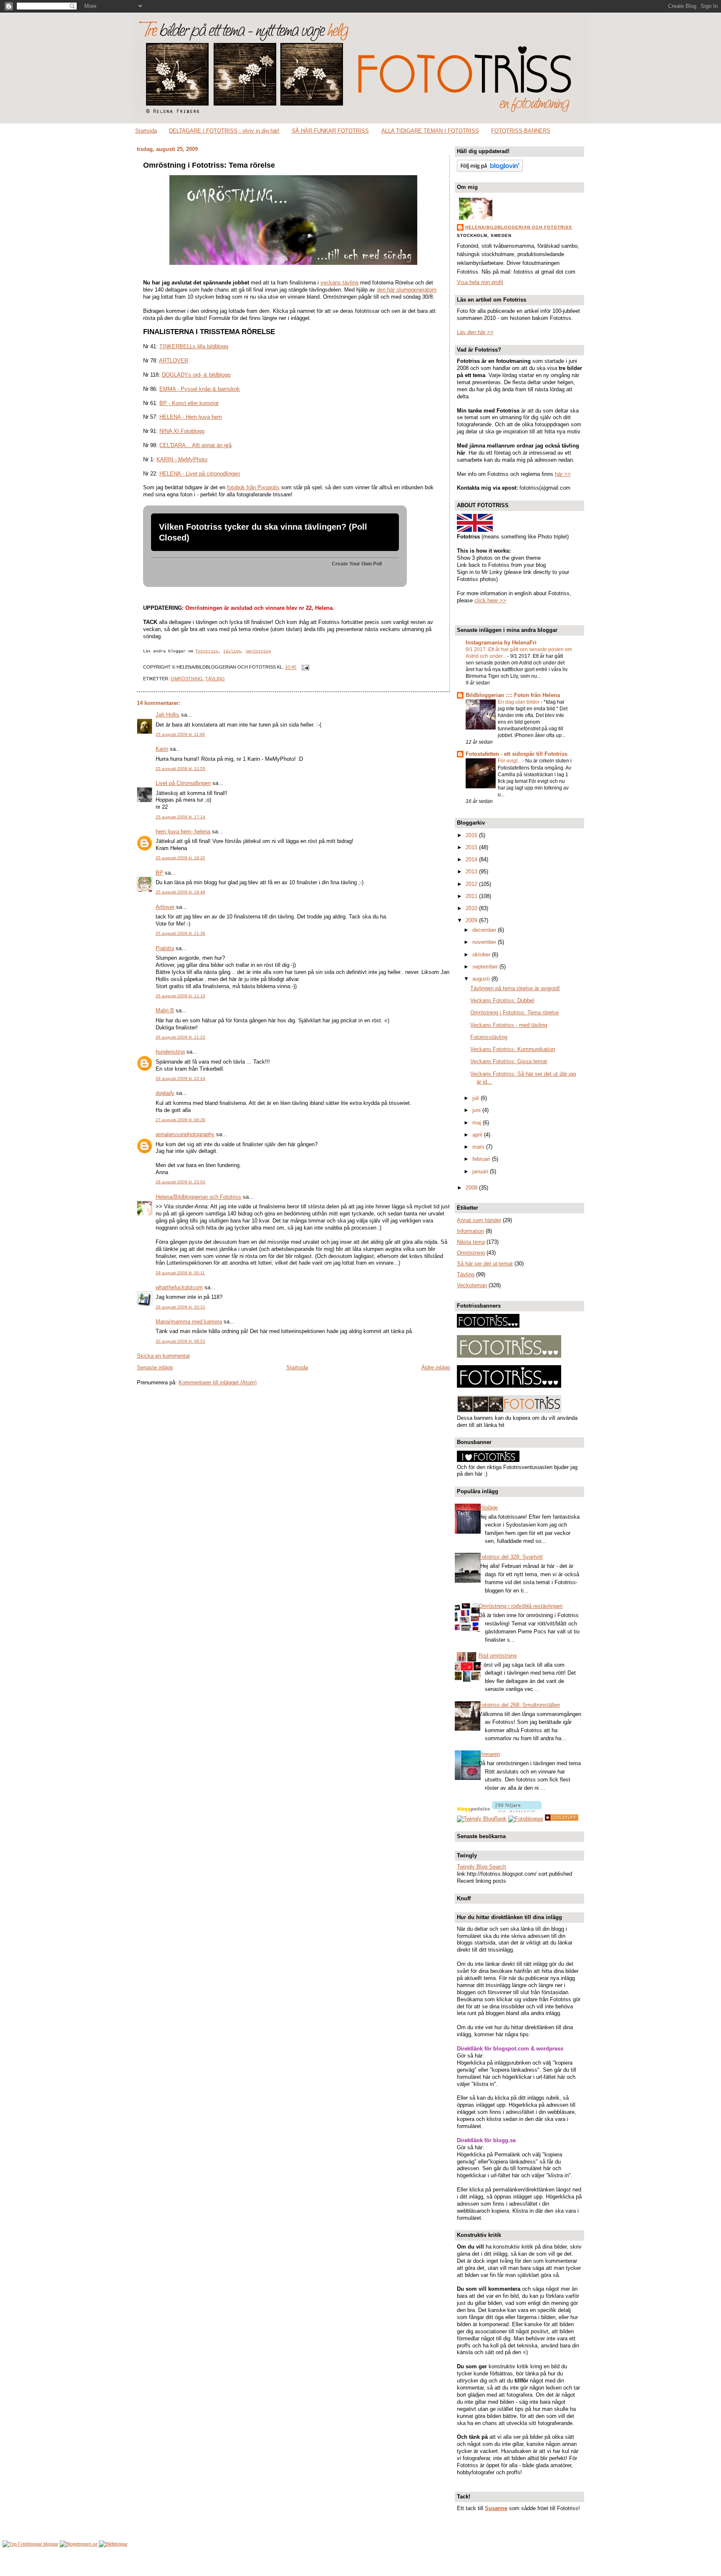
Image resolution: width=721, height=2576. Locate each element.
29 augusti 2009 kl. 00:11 (180, 1273)
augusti (482, 979)
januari (481, 1171)
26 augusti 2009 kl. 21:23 (180, 1037)
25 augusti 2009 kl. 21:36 (180, 933)
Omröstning (187, 679)
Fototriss (207, 651)
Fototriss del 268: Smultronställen (519, 1705)
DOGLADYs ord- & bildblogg (196, 375)
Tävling (215, 679)
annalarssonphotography (185, 1134)
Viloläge (488, 1508)
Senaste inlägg (155, 1367)
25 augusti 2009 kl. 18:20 (180, 858)
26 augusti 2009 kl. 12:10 (180, 996)
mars (479, 1147)
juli (476, 1098)
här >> (563, 474)
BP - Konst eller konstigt (189, 403)
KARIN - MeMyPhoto (182, 459)
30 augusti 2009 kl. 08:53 (180, 1341)
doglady (165, 1093)
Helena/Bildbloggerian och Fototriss (198, 1197)
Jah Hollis (168, 715)
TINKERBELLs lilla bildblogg (194, 346)
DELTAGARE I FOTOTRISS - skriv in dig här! (224, 131)
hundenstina (170, 1052)
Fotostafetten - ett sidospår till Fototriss (517, 754)
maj (478, 1123)
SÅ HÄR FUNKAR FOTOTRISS (330, 131)
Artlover (165, 907)
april (478, 1135)
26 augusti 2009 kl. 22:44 (180, 1078)
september (486, 967)
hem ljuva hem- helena (183, 831)
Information (470, 1231)
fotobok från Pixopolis (253, 487)
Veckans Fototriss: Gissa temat (509, 1061)
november (485, 942)
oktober (482, 955)
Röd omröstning (498, 1656)
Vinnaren (489, 1754)
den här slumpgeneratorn (407, 290)
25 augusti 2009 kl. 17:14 (180, 817)
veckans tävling (339, 283)
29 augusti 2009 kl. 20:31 (180, 1307)
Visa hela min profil (480, 282)
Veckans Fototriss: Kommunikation (513, 1049)
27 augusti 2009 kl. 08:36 (180, 1120)
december (485, 930)
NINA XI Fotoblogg (182, 431)
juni (477, 1110)
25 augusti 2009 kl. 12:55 (180, 769)
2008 (472, 1188)
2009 (472, 920)
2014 (472, 859)
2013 (472, 872)
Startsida (146, 131)
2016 (472, 835)
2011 (472, 896)
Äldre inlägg (436, 1367)
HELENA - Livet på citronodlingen (200, 474)
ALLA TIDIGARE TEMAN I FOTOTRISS (430, 131)
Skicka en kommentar (163, 1356)
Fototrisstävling (489, 1037)
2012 (472, 884)
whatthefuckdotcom (179, 1287)
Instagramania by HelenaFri (501, 643)
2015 (472, 847)
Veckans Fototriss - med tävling (509, 1025)
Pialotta (165, 948)
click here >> (490, 600)
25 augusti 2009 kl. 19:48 (180, 892)
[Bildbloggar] (113, 2544)
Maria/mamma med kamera (189, 1322)
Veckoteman (472, 1285)
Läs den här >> (475, 332)
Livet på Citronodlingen (183, 783)
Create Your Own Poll (357, 564)
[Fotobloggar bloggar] (30, 2544)
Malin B (165, 1010)
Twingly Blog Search (482, 1867)
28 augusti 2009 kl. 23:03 (180, 1182)
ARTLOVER (174, 361)
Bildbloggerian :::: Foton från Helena (513, 695)
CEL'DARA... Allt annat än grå (195, 445)
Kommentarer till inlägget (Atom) (218, 1382)
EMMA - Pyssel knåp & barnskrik (200, 389)
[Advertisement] (360, 2562)
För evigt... (510, 761)
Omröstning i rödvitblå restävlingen (521, 1606)
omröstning (258, 651)
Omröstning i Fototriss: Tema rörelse (209, 165)
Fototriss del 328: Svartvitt (511, 1557)
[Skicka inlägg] (304, 667)
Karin (162, 749)
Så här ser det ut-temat (485, 1264)
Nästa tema (471, 1242)
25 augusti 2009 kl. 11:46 (180, 734)
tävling (232, 651)
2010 (472, 908)
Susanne (496, 2508)
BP (159, 873)
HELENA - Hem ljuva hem (191, 417)
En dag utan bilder (519, 702)
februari (482, 1159)
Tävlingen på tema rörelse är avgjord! (515, 988)
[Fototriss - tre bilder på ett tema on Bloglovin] (490, 170)
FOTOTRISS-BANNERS (521, 131)
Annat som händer (479, 1220)
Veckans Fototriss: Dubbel (502, 1000)
